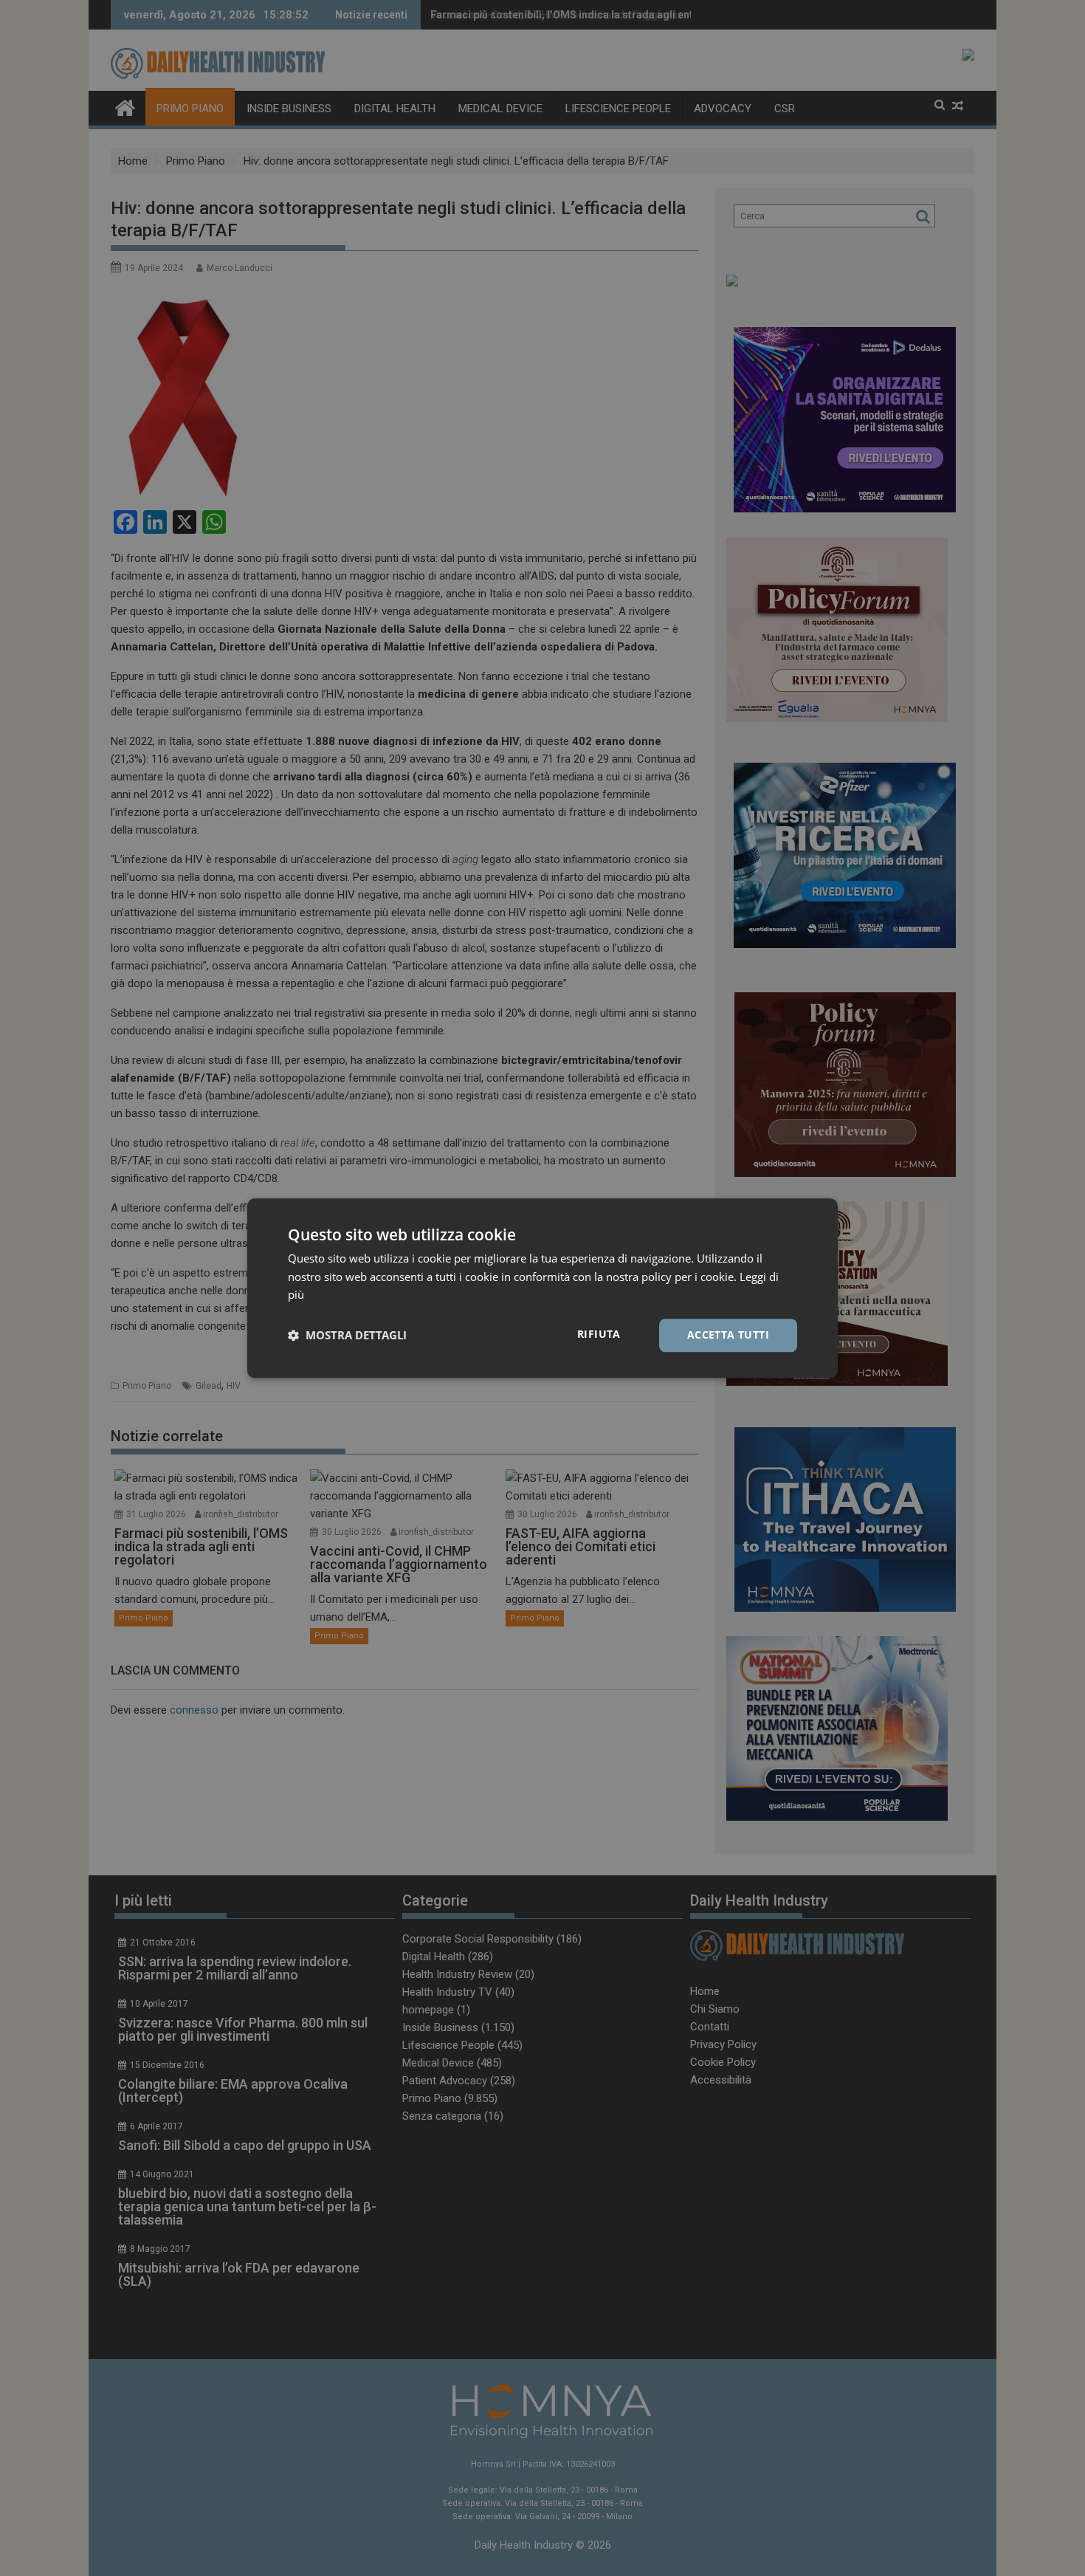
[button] (347, 1336)
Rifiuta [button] (599, 1334)
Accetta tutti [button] (728, 1335)
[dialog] (542, 1288)
